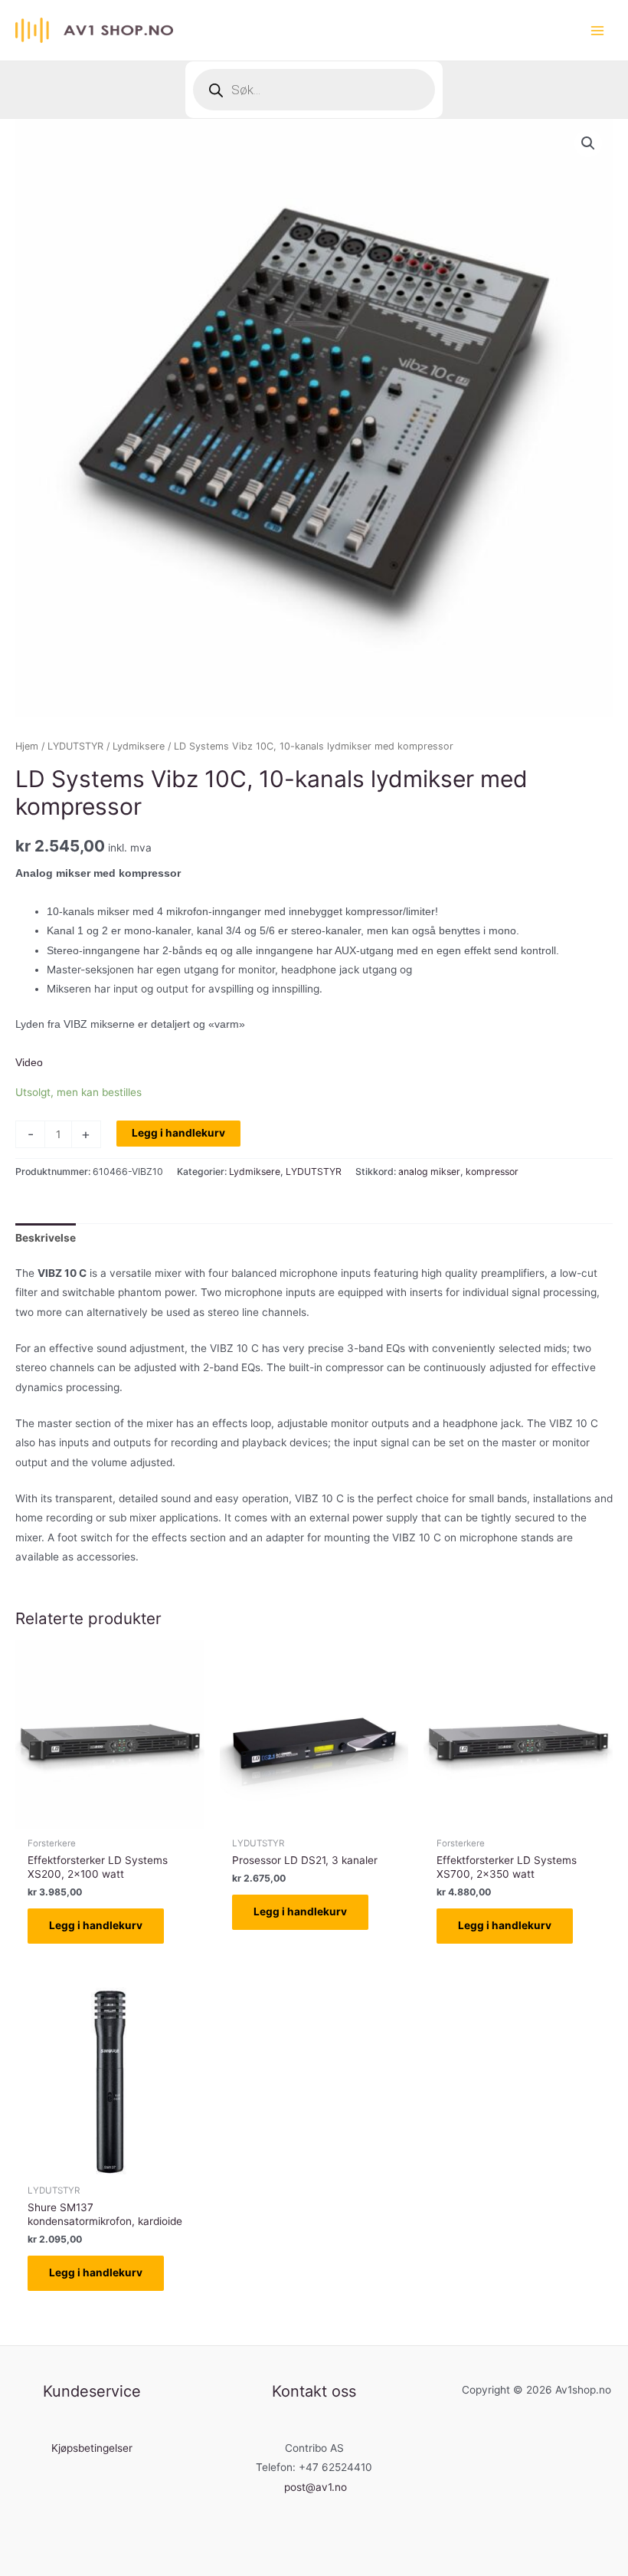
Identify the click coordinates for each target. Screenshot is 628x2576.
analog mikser (429, 1172)
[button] (588, 143)
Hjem (27, 746)
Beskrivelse (46, 1238)
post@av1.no (316, 2487)
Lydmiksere (139, 746)
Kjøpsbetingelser (92, 2448)
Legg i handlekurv (178, 1133)
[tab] (46, 1238)
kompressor (492, 1172)
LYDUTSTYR (75, 746)
